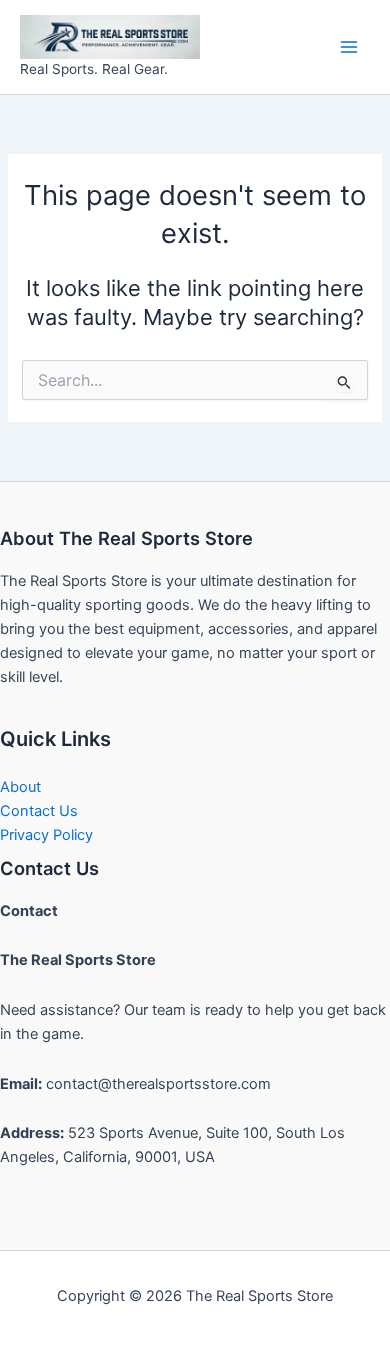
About (20, 787)
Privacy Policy (46, 835)
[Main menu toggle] (349, 47)
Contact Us (39, 811)
